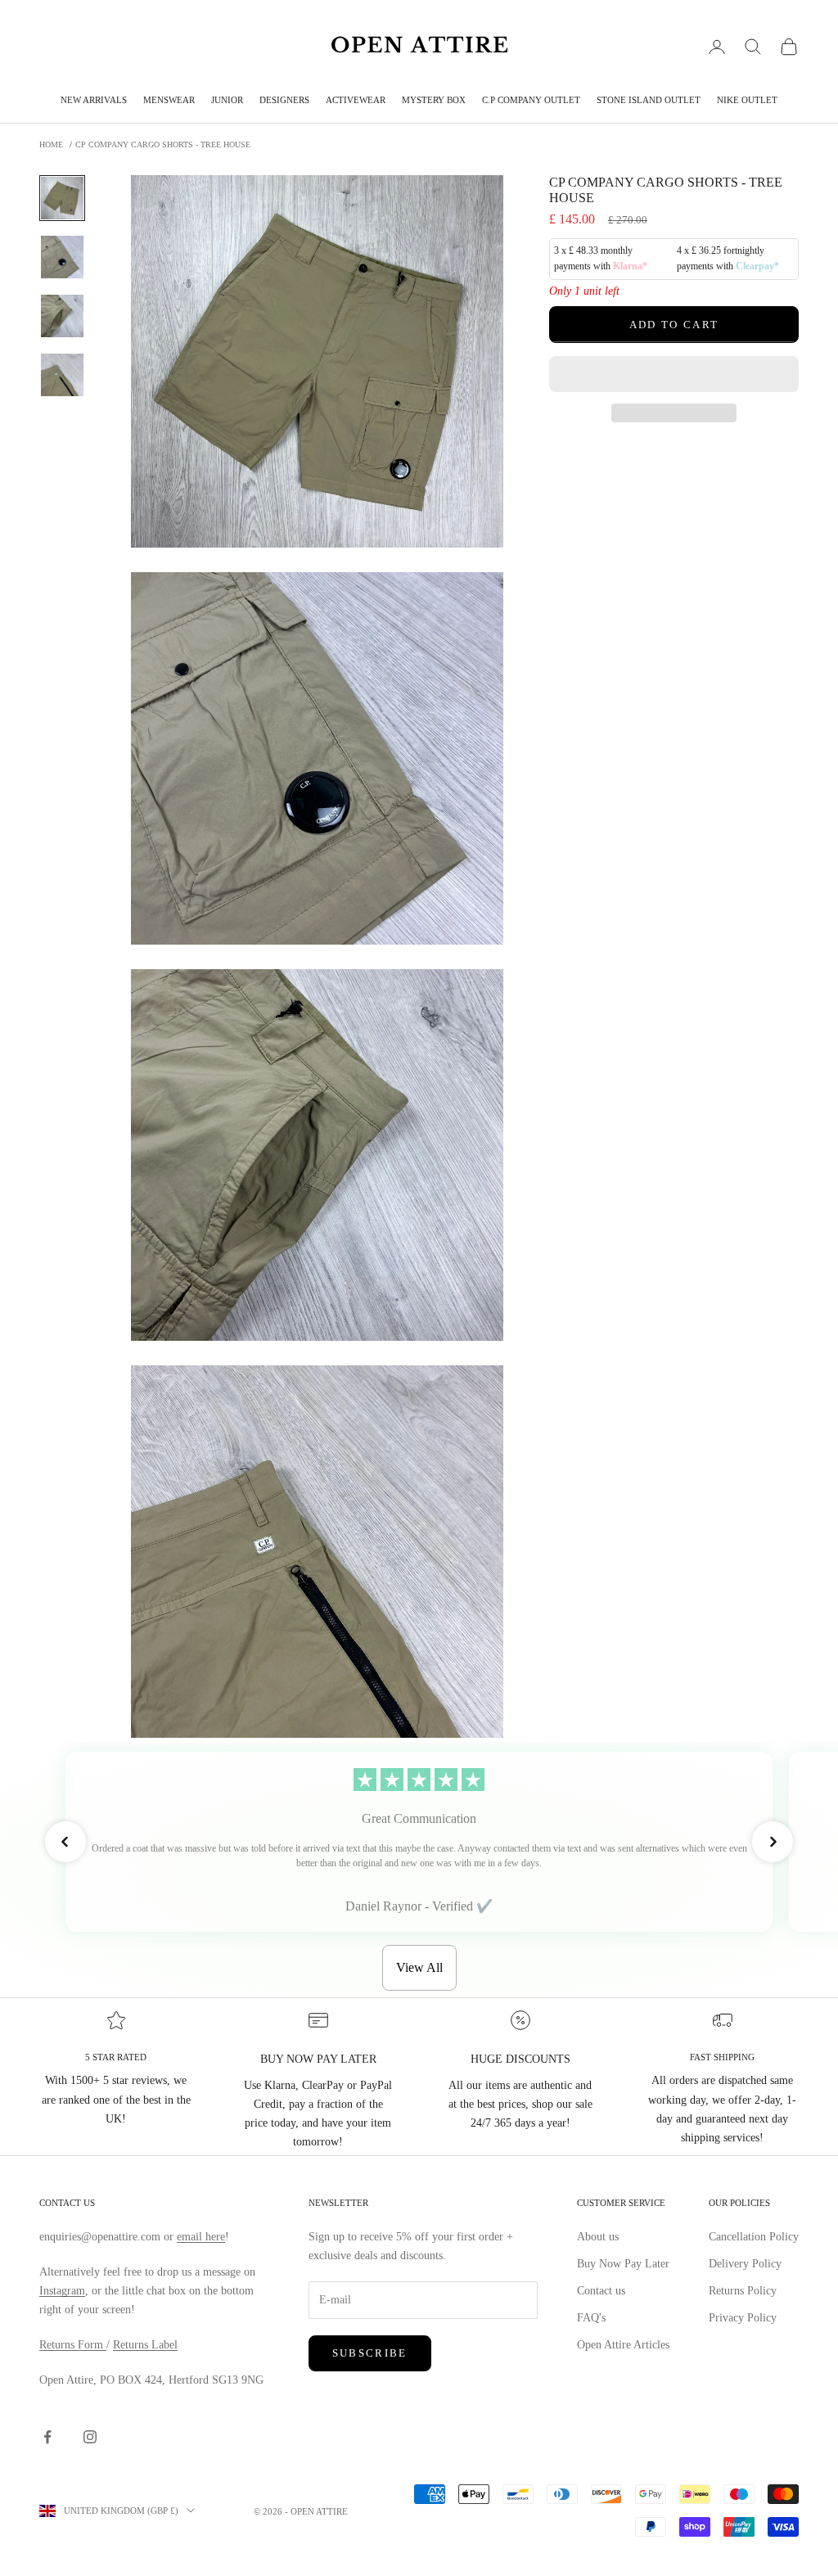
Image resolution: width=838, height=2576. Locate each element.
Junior (227, 100)
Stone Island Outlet (649, 100)
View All (419, 1967)
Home (51, 144)
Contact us (601, 2291)
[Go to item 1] (62, 198)
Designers (284, 100)
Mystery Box (434, 100)
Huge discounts (520, 2059)
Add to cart (674, 325)
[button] (674, 374)
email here (201, 2237)
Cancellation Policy (754, 2237)
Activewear (356, 100)
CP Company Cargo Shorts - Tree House (163, 144)
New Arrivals (94, 100)
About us (598, 2237)
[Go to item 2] (62, 257)
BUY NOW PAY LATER (318, 2059)
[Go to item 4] (62, 375)
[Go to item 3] (62, 316)
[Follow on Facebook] (47, 2437)
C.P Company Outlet (531, 100)
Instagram (62, 2291)
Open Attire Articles (623, 2345)
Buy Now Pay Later (623, 2264)
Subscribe (370, 2353)
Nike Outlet (747, 100)
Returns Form (73, 2345)
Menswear (169, 100)
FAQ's (591, 2318)
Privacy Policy (743, 2318)
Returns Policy (743, 2291)
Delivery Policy (745, 2264)
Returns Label (145, 2345)
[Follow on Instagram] (90, 2437)
